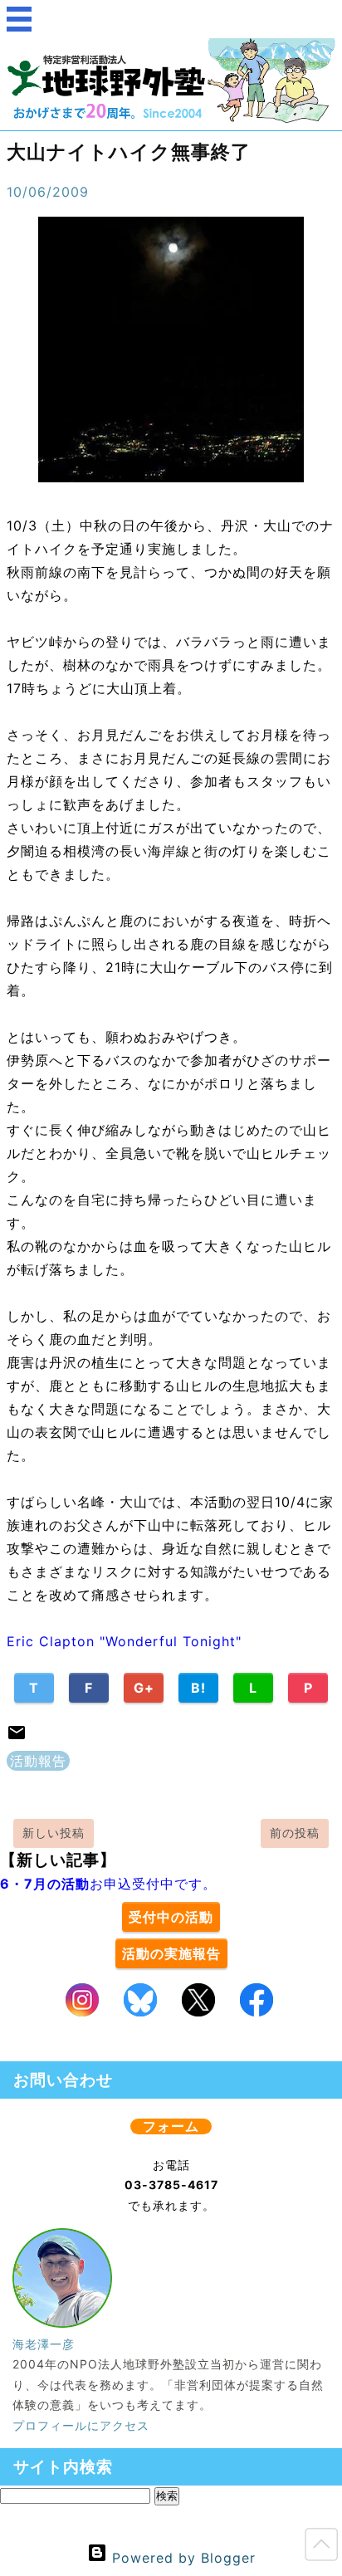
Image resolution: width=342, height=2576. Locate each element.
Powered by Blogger (181, 2558)
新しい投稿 (54, 1833)
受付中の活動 (171, 1917)
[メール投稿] (17, 1738)
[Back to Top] (321, 2548)
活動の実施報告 (171, 1953)
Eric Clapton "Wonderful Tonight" (124, 1641)
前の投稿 (295, 1833)
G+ (144, 1688)
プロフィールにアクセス (81, 2425)
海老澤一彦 (44, 2344)
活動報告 (38, 1761)
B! (198, 1688)
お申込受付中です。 (108, 1884)
